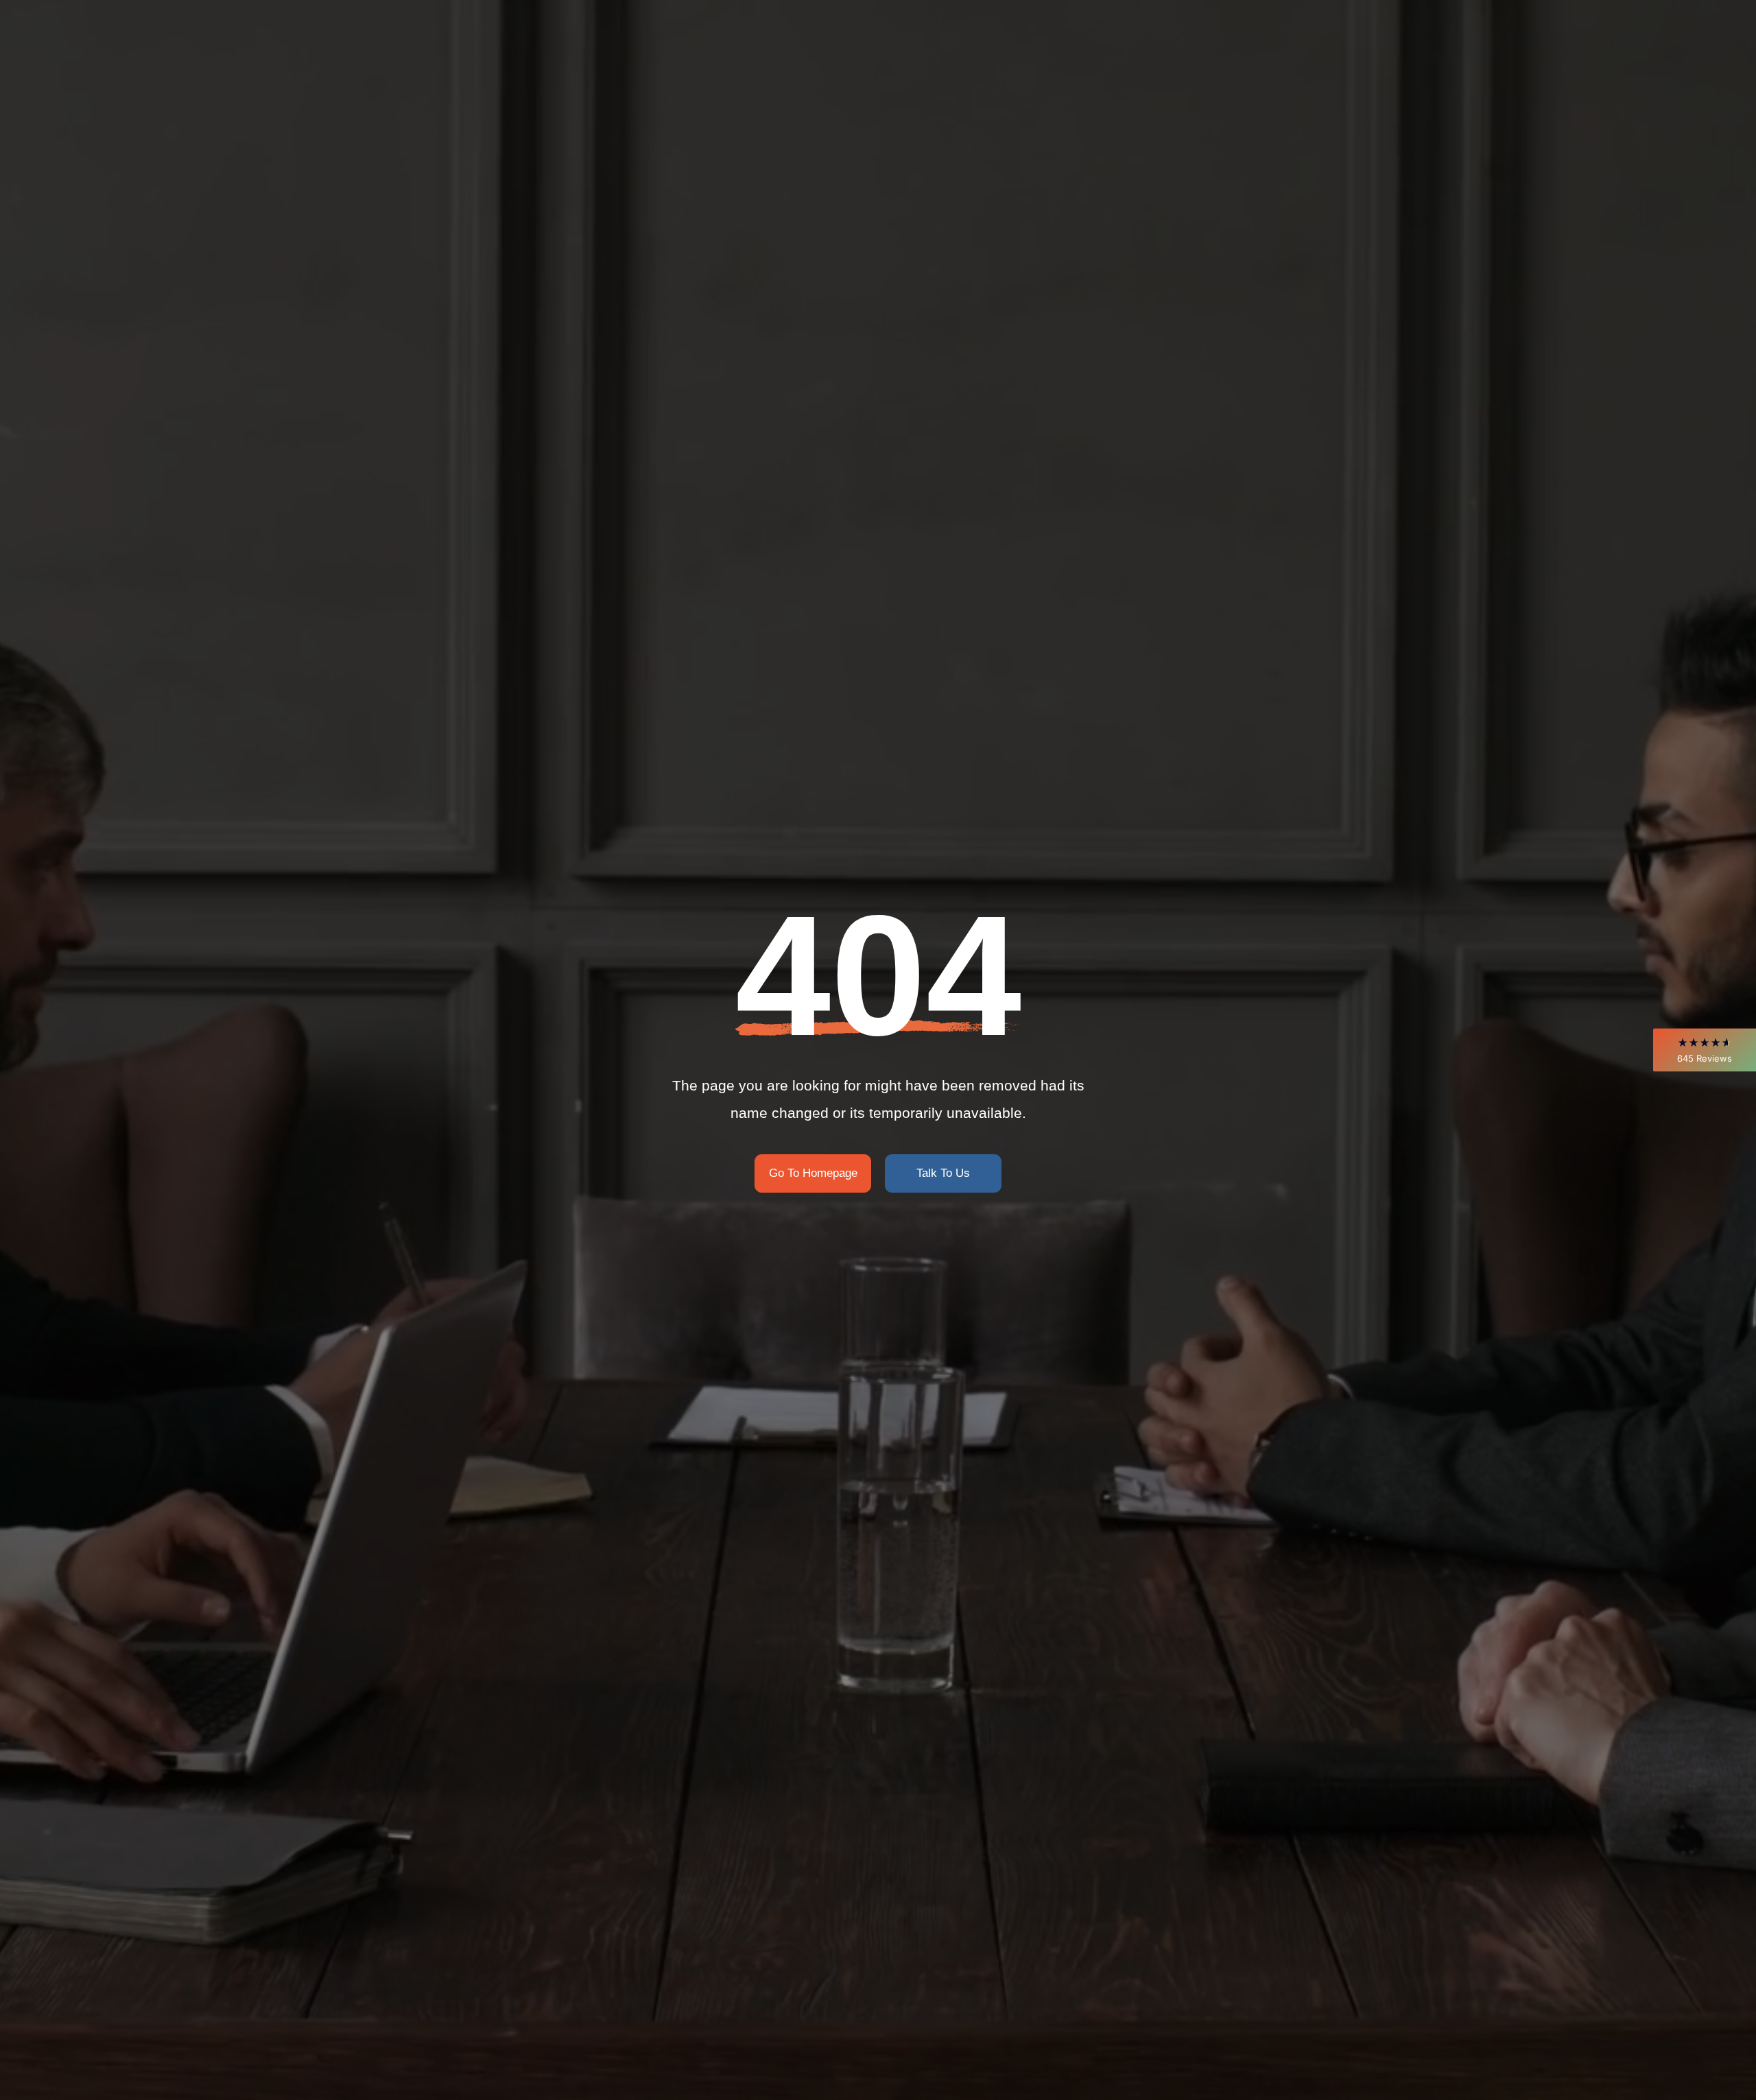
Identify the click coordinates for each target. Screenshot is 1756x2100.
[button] (1705, 1050)
